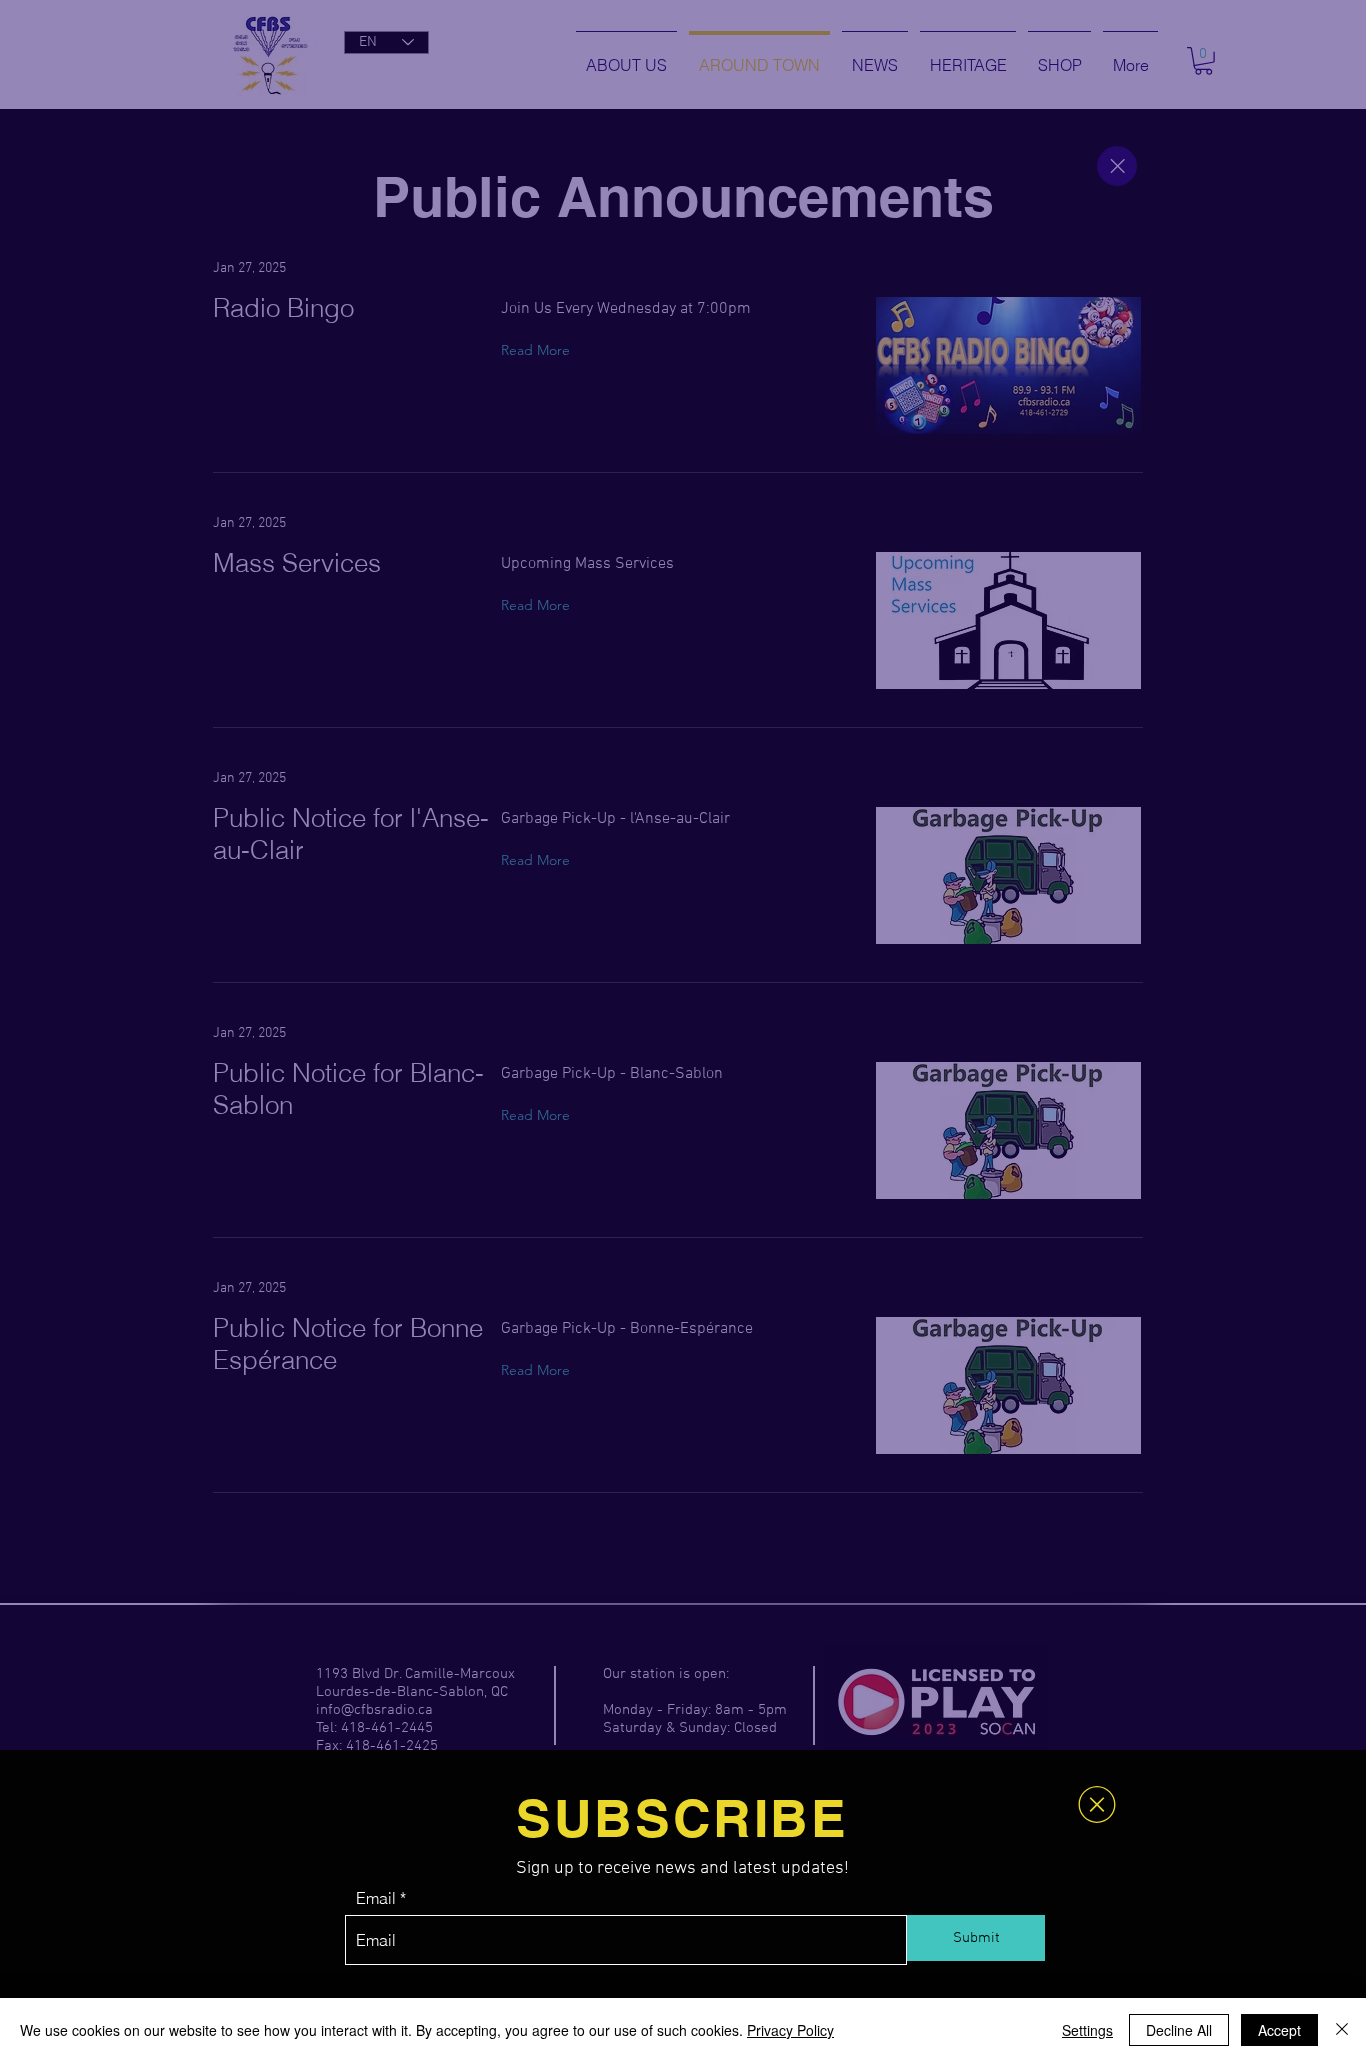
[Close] (1342, 2030)
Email (376, 1898)
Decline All (1179, 2030)
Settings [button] (1087, 2030)
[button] (1097, 1804)
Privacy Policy (790, 2030)
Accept (1279, 2030)
